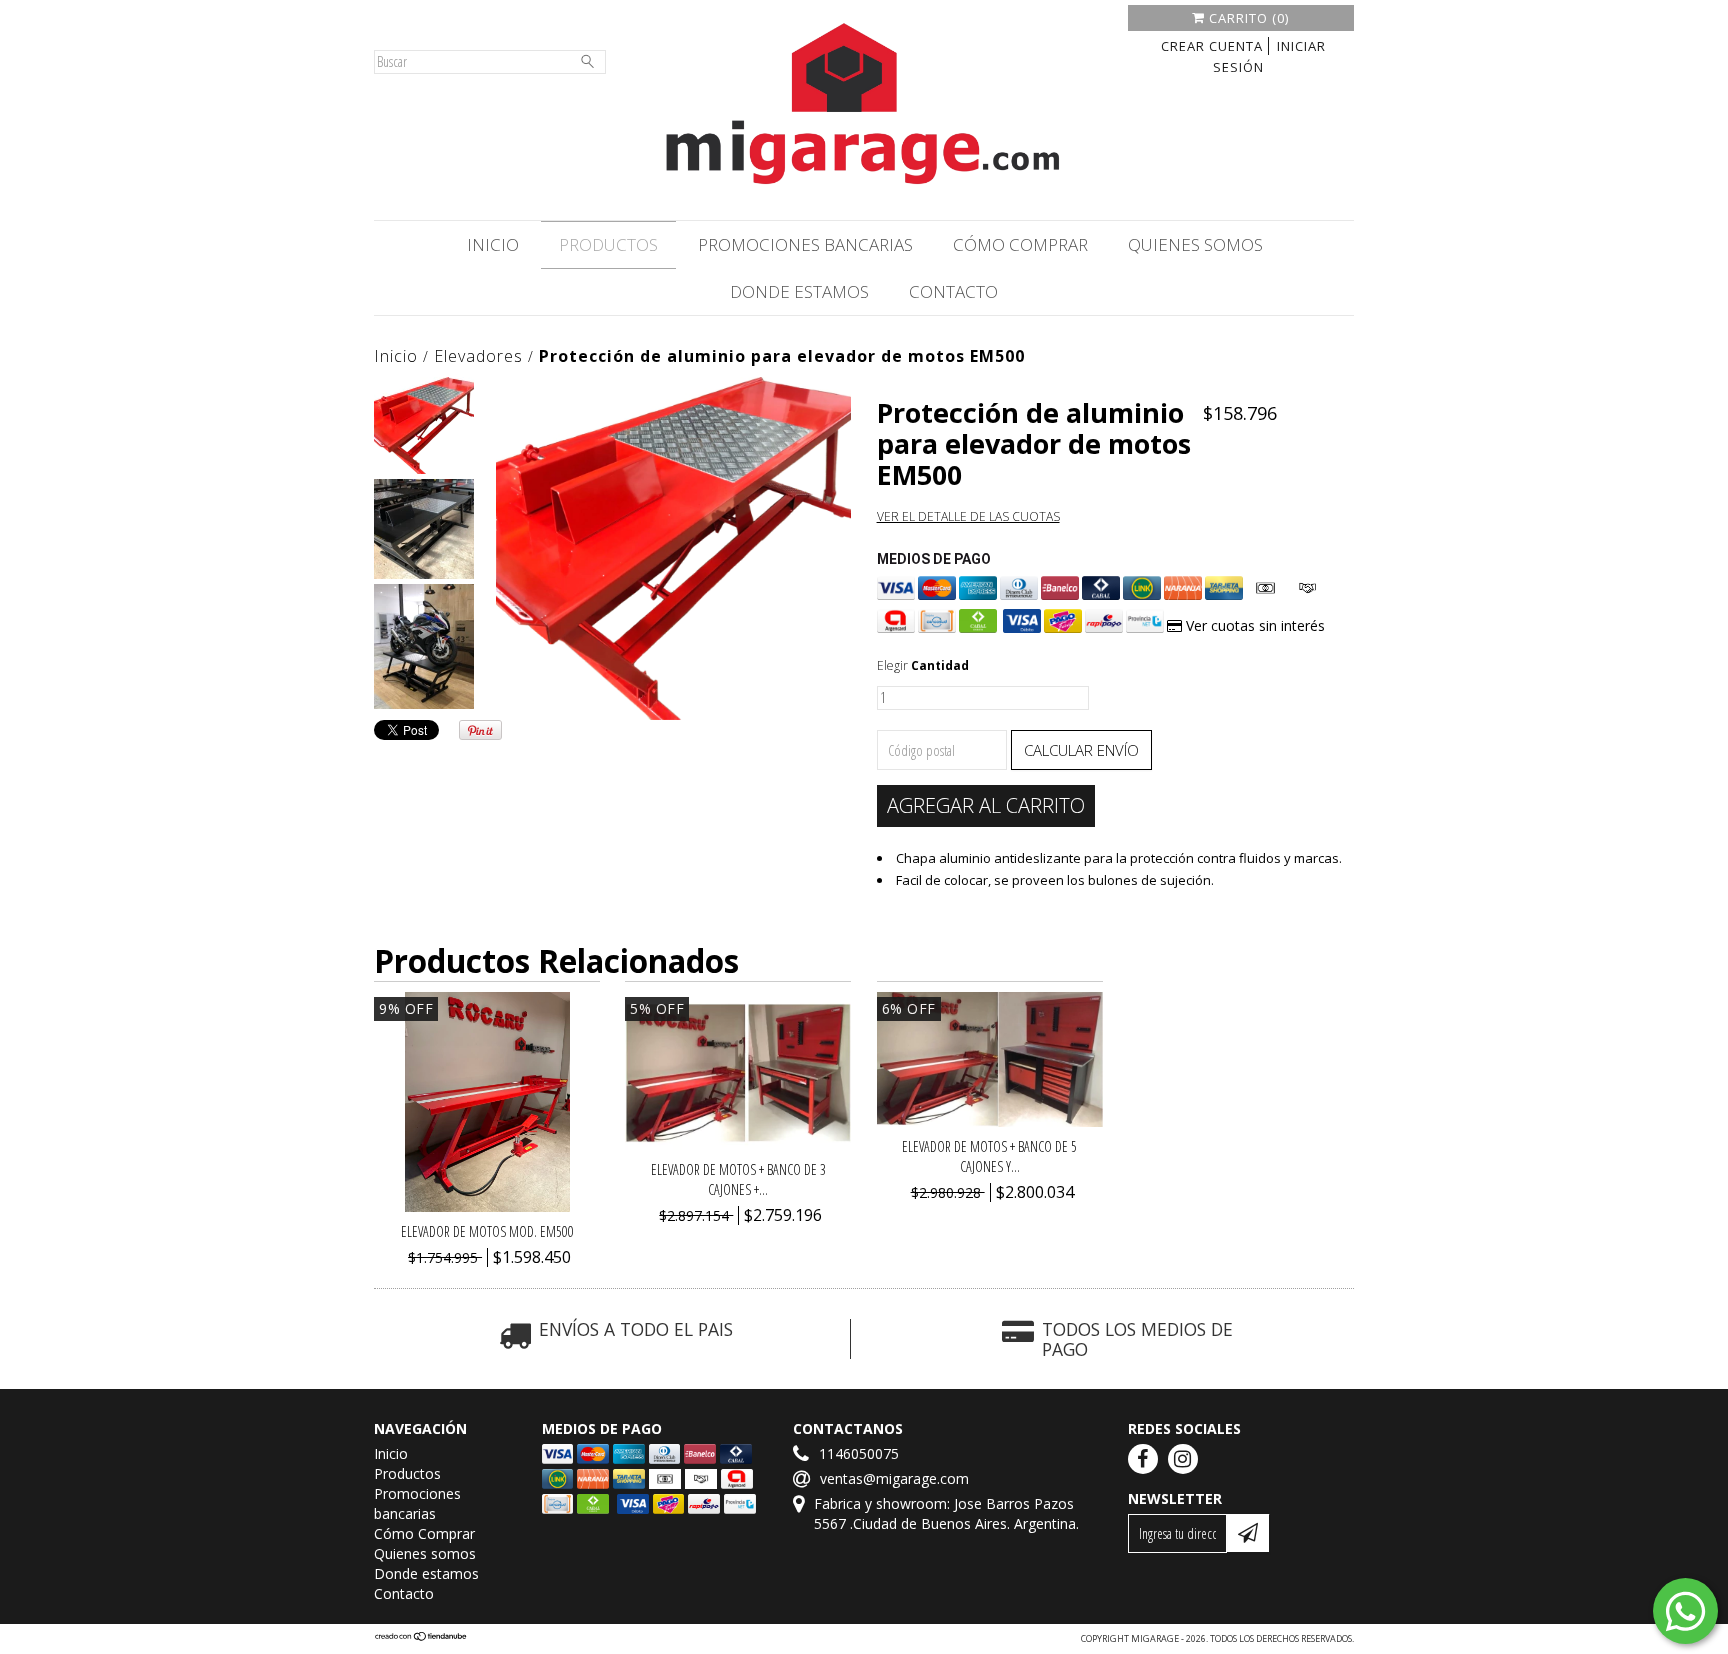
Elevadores (478, 356)
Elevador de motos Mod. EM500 (487, 1231)
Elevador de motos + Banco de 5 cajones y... (989, 1156)
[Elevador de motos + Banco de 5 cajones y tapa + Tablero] (990, 1121)
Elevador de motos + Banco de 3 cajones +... (738, 1179)
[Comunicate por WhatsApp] (1685, 1611)
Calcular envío (1081, 750)
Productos (608, 244)
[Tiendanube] (421, 1638)
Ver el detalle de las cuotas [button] (968, 516)
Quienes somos (1195, 244)
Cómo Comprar (1020, 244)
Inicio (493, 244)
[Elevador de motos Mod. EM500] (487, 1206)
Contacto (953, 291)
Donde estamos (799, 291)
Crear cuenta (1212, 46)
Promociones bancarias (805, 244)
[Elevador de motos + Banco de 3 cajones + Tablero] (738, 1144)
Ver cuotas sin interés (1253, 625)
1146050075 (859, 1453)
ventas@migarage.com (894, 1478)
